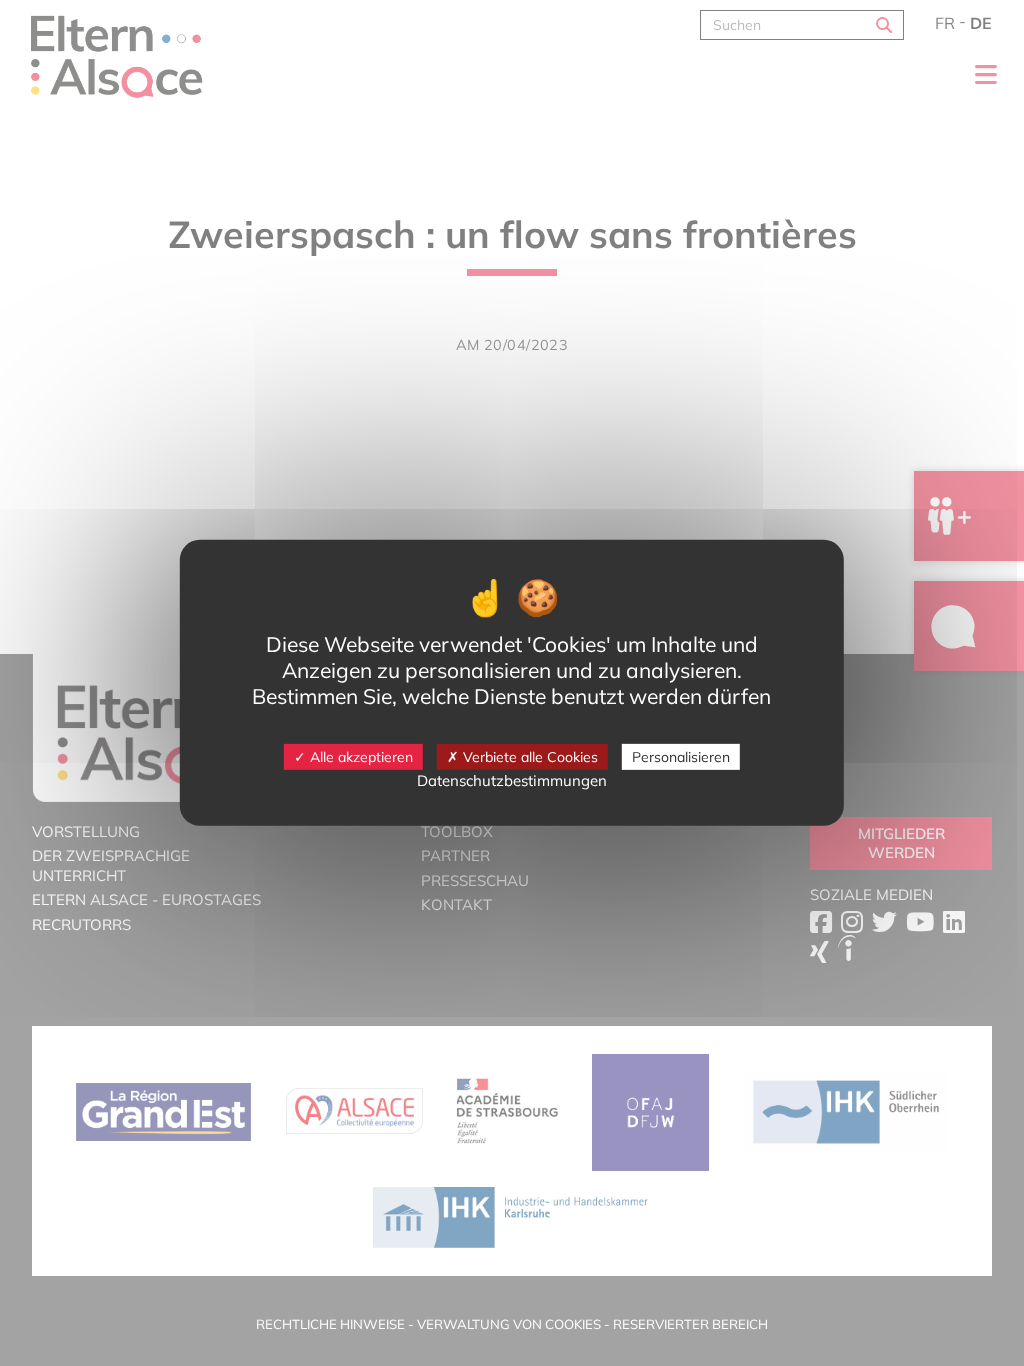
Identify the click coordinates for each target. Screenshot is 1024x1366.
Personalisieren (681, 756)
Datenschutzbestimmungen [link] (512, 780)
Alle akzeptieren (359, 756)
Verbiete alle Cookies (528, 756)
